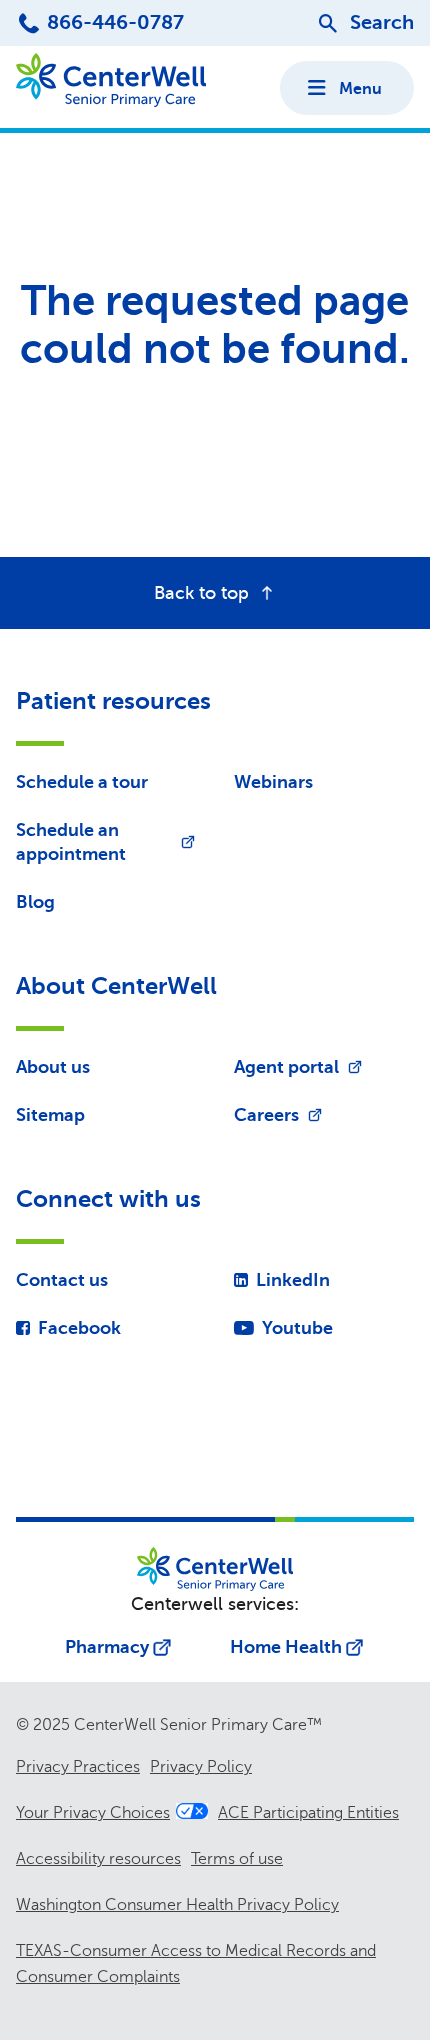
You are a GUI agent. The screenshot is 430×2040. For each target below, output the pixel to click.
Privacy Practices (78, 1767)
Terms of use (237, 1859)
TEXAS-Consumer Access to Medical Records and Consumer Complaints (196, 1964)
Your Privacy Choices (93, 1813)
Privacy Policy (201, 1767)
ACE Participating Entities (308, 1813)
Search (382, 22)
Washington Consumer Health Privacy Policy (177, 1905)
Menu (360, 89)
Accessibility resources (98, 1859)
